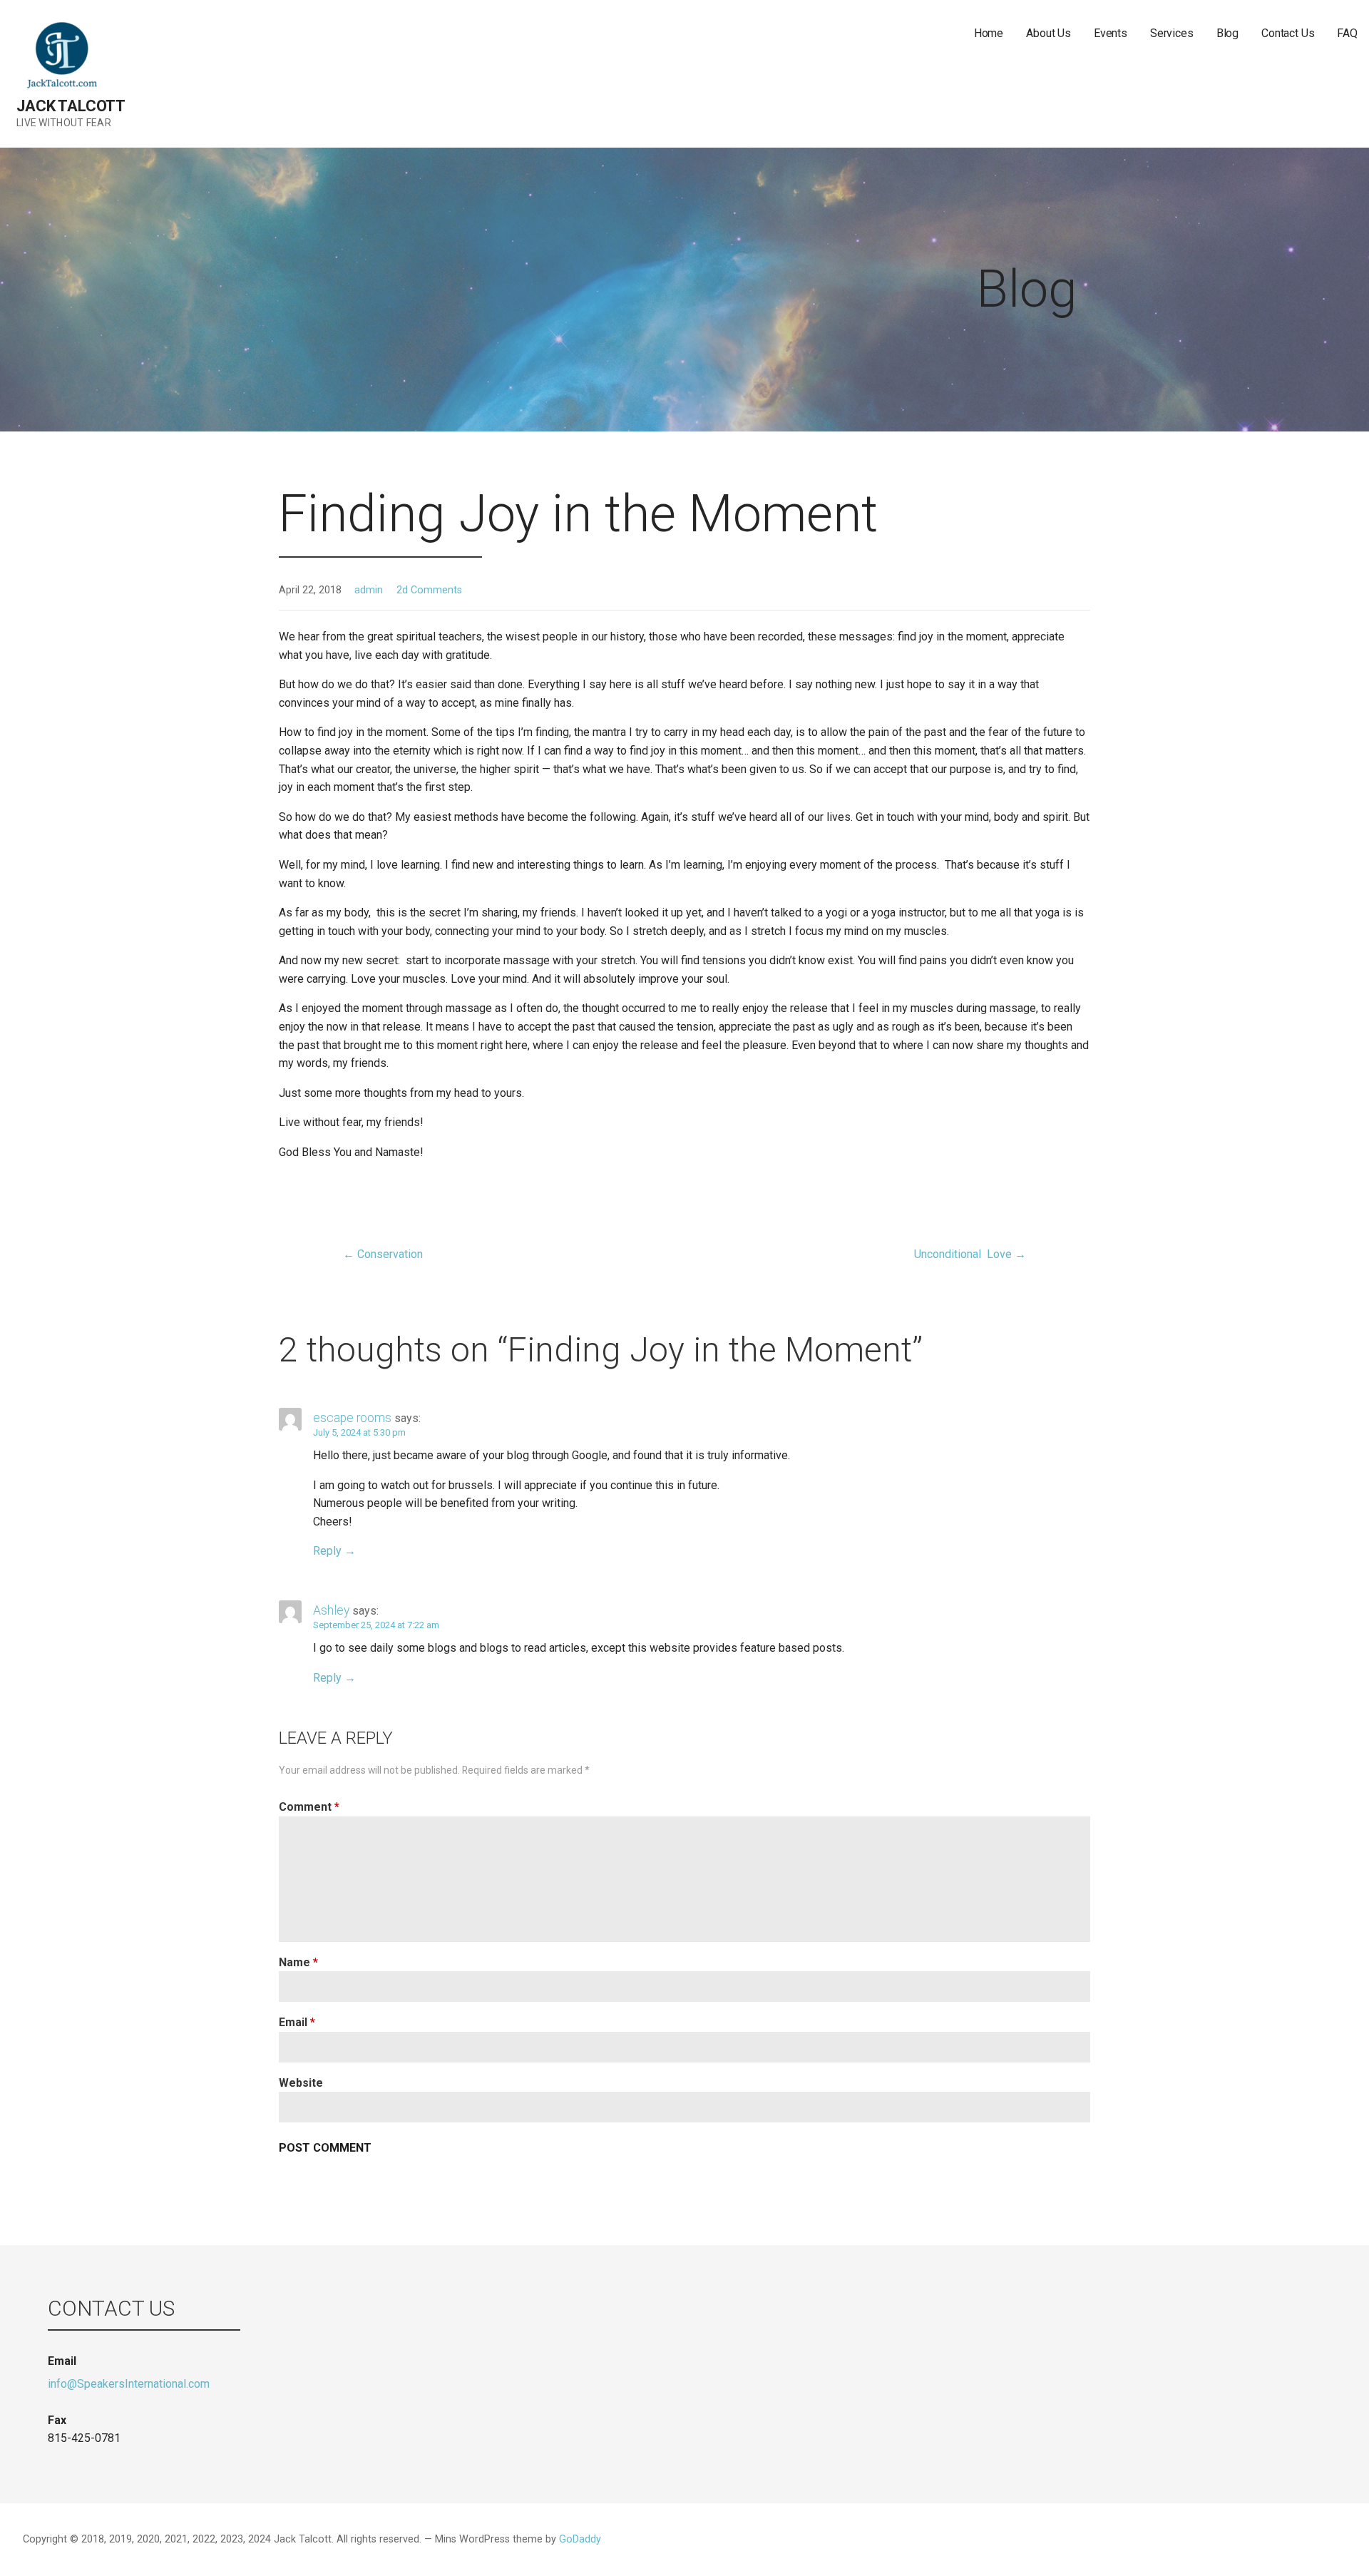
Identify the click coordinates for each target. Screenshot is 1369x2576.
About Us (1048, 33)
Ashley (331, 1610)
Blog (1227, 33)
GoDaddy (580, 2539)
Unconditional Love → (970, 1254)
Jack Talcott (71, 106)
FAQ (1347, 33)
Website (301, 2083)
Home (989, 33)
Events (1111, 33)
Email (297, 2022)
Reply (327, 1551)
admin (369, 590)
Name (298, 1962)
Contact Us (1288, 33)
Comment (309, 1807)
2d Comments (429, 590)
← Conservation (383, 1254)
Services (1172, 33)
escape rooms (352, 1418)
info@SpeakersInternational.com (129, 2384)
